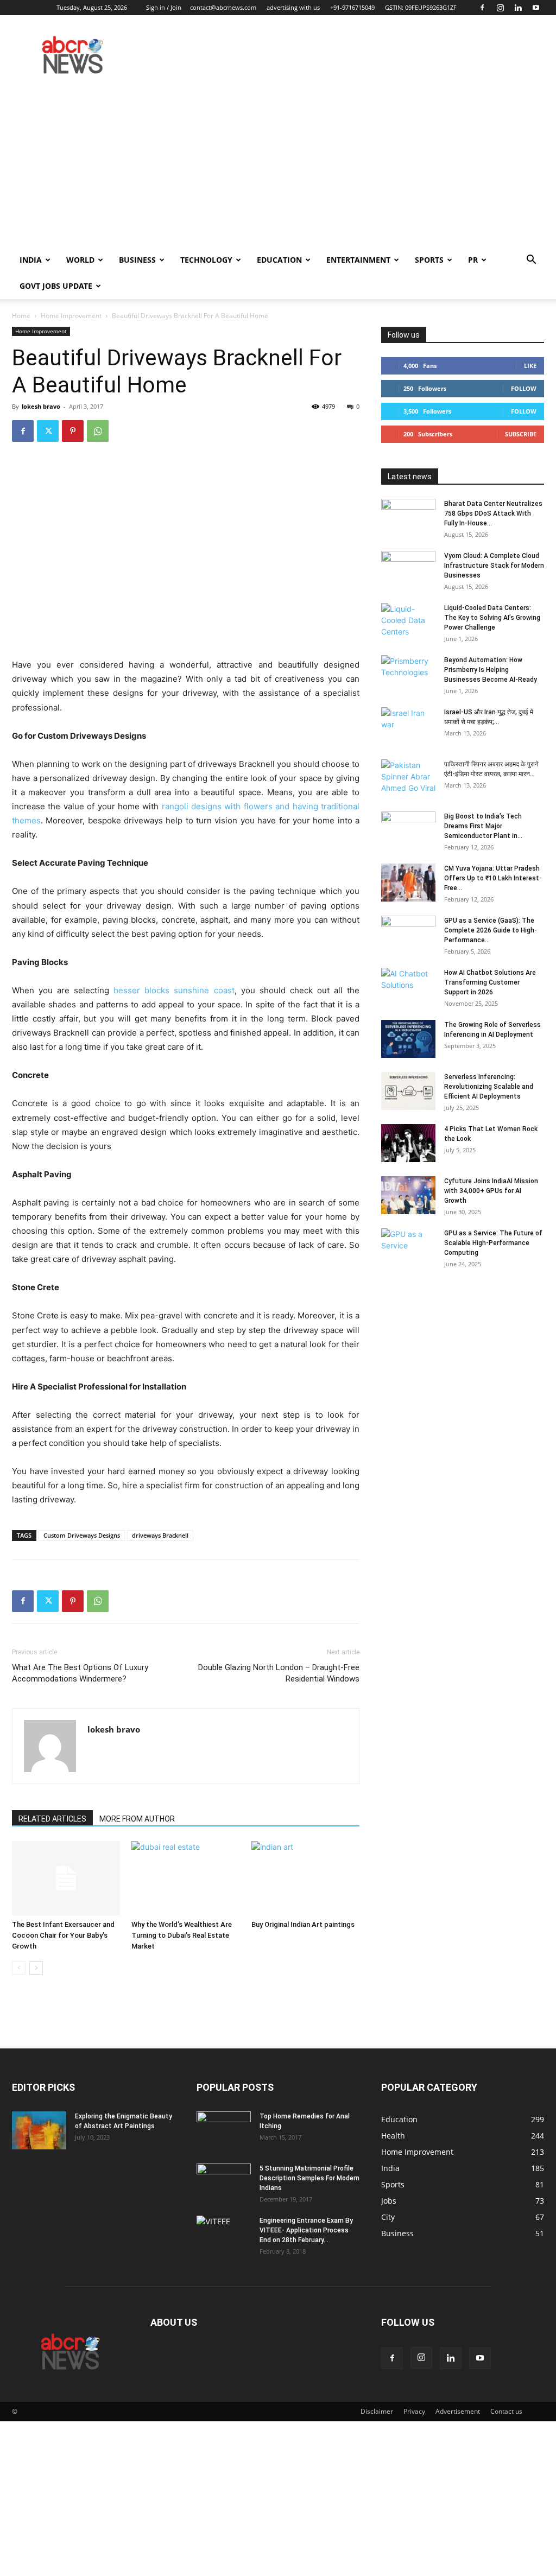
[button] (531, 261)
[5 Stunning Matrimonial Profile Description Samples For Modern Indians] (224, 2182)
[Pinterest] (73, 431)
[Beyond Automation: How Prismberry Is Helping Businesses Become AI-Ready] (408, 674)
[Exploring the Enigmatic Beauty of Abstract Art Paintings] (39, 2130)
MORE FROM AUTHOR (137, 1819)
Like (530, 366)
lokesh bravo (41, 406)
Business (137, 260)
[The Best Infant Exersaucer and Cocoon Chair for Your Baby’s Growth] (66, 1878)
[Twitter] (48, 431)
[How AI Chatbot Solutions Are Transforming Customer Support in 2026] (408, 987)
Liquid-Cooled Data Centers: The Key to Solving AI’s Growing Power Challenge (492, 618)
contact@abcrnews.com (223, 7)
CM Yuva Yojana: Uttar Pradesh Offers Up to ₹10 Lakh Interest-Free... (493, 878)
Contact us (506, 2411)
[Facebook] (482, 8)
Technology (206, 260)
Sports (429, 260)
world (80, 260)
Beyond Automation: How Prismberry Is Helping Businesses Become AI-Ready (491, 670)
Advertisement (458, 2411)
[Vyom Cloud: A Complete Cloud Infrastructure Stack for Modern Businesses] (408, 570)
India (31, 260)
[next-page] (36, 1968)
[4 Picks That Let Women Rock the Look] (408, 1143)
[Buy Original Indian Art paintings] (305, 1878)
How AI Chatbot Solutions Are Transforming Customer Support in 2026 (490, 982)
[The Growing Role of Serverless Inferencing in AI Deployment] (408, 1039)
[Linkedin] (518, 8)
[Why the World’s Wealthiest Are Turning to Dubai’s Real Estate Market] (185, 1878)
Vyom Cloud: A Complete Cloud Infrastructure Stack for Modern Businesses (494, 566)
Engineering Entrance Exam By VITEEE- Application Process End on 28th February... (306, 2230)
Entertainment (358, 260)
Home (21, 316)
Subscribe (521, 434)
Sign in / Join (164, 7)
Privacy (414, 2411)
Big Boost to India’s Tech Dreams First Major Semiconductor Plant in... (483, 826)
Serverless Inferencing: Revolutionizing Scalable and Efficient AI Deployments (489, 1087)
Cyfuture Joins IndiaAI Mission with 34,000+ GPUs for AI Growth (491, 1191)
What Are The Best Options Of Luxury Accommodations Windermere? (80, 1673)
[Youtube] (536, 8)
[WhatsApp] (98, 431)
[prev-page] (19, 1968)
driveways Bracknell (160, 1535)
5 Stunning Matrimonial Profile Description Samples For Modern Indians (309, 2178)
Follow (524, 388)
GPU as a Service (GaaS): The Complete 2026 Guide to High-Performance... (491, 930)
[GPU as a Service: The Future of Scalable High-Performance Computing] (408, 1247)
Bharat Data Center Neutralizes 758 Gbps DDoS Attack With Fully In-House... (493, 513)
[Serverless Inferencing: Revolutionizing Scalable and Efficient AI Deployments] (408, 1091)
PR (473, 260)
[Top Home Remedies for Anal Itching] (224, 2130)
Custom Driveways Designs (82, 1535)
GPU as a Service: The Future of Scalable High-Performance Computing (493, 1243)
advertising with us (293, 7)
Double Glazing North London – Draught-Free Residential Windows (279, 1673)
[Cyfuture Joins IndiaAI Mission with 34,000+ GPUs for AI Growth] (408, 1195)
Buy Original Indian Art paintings (303, 1924)
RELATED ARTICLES (52, 1819)
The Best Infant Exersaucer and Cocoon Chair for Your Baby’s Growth (63, 1935)
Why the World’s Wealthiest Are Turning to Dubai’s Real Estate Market (182, 1935)
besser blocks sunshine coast (174, 990)
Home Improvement (71, 316)
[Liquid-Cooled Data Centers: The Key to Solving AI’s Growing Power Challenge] (408, 622)
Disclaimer (377, 2411)
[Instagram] (500, 8)
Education (279, 260)
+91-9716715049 (352, 7)
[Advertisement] (278, 166)
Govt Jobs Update (56, 286)
